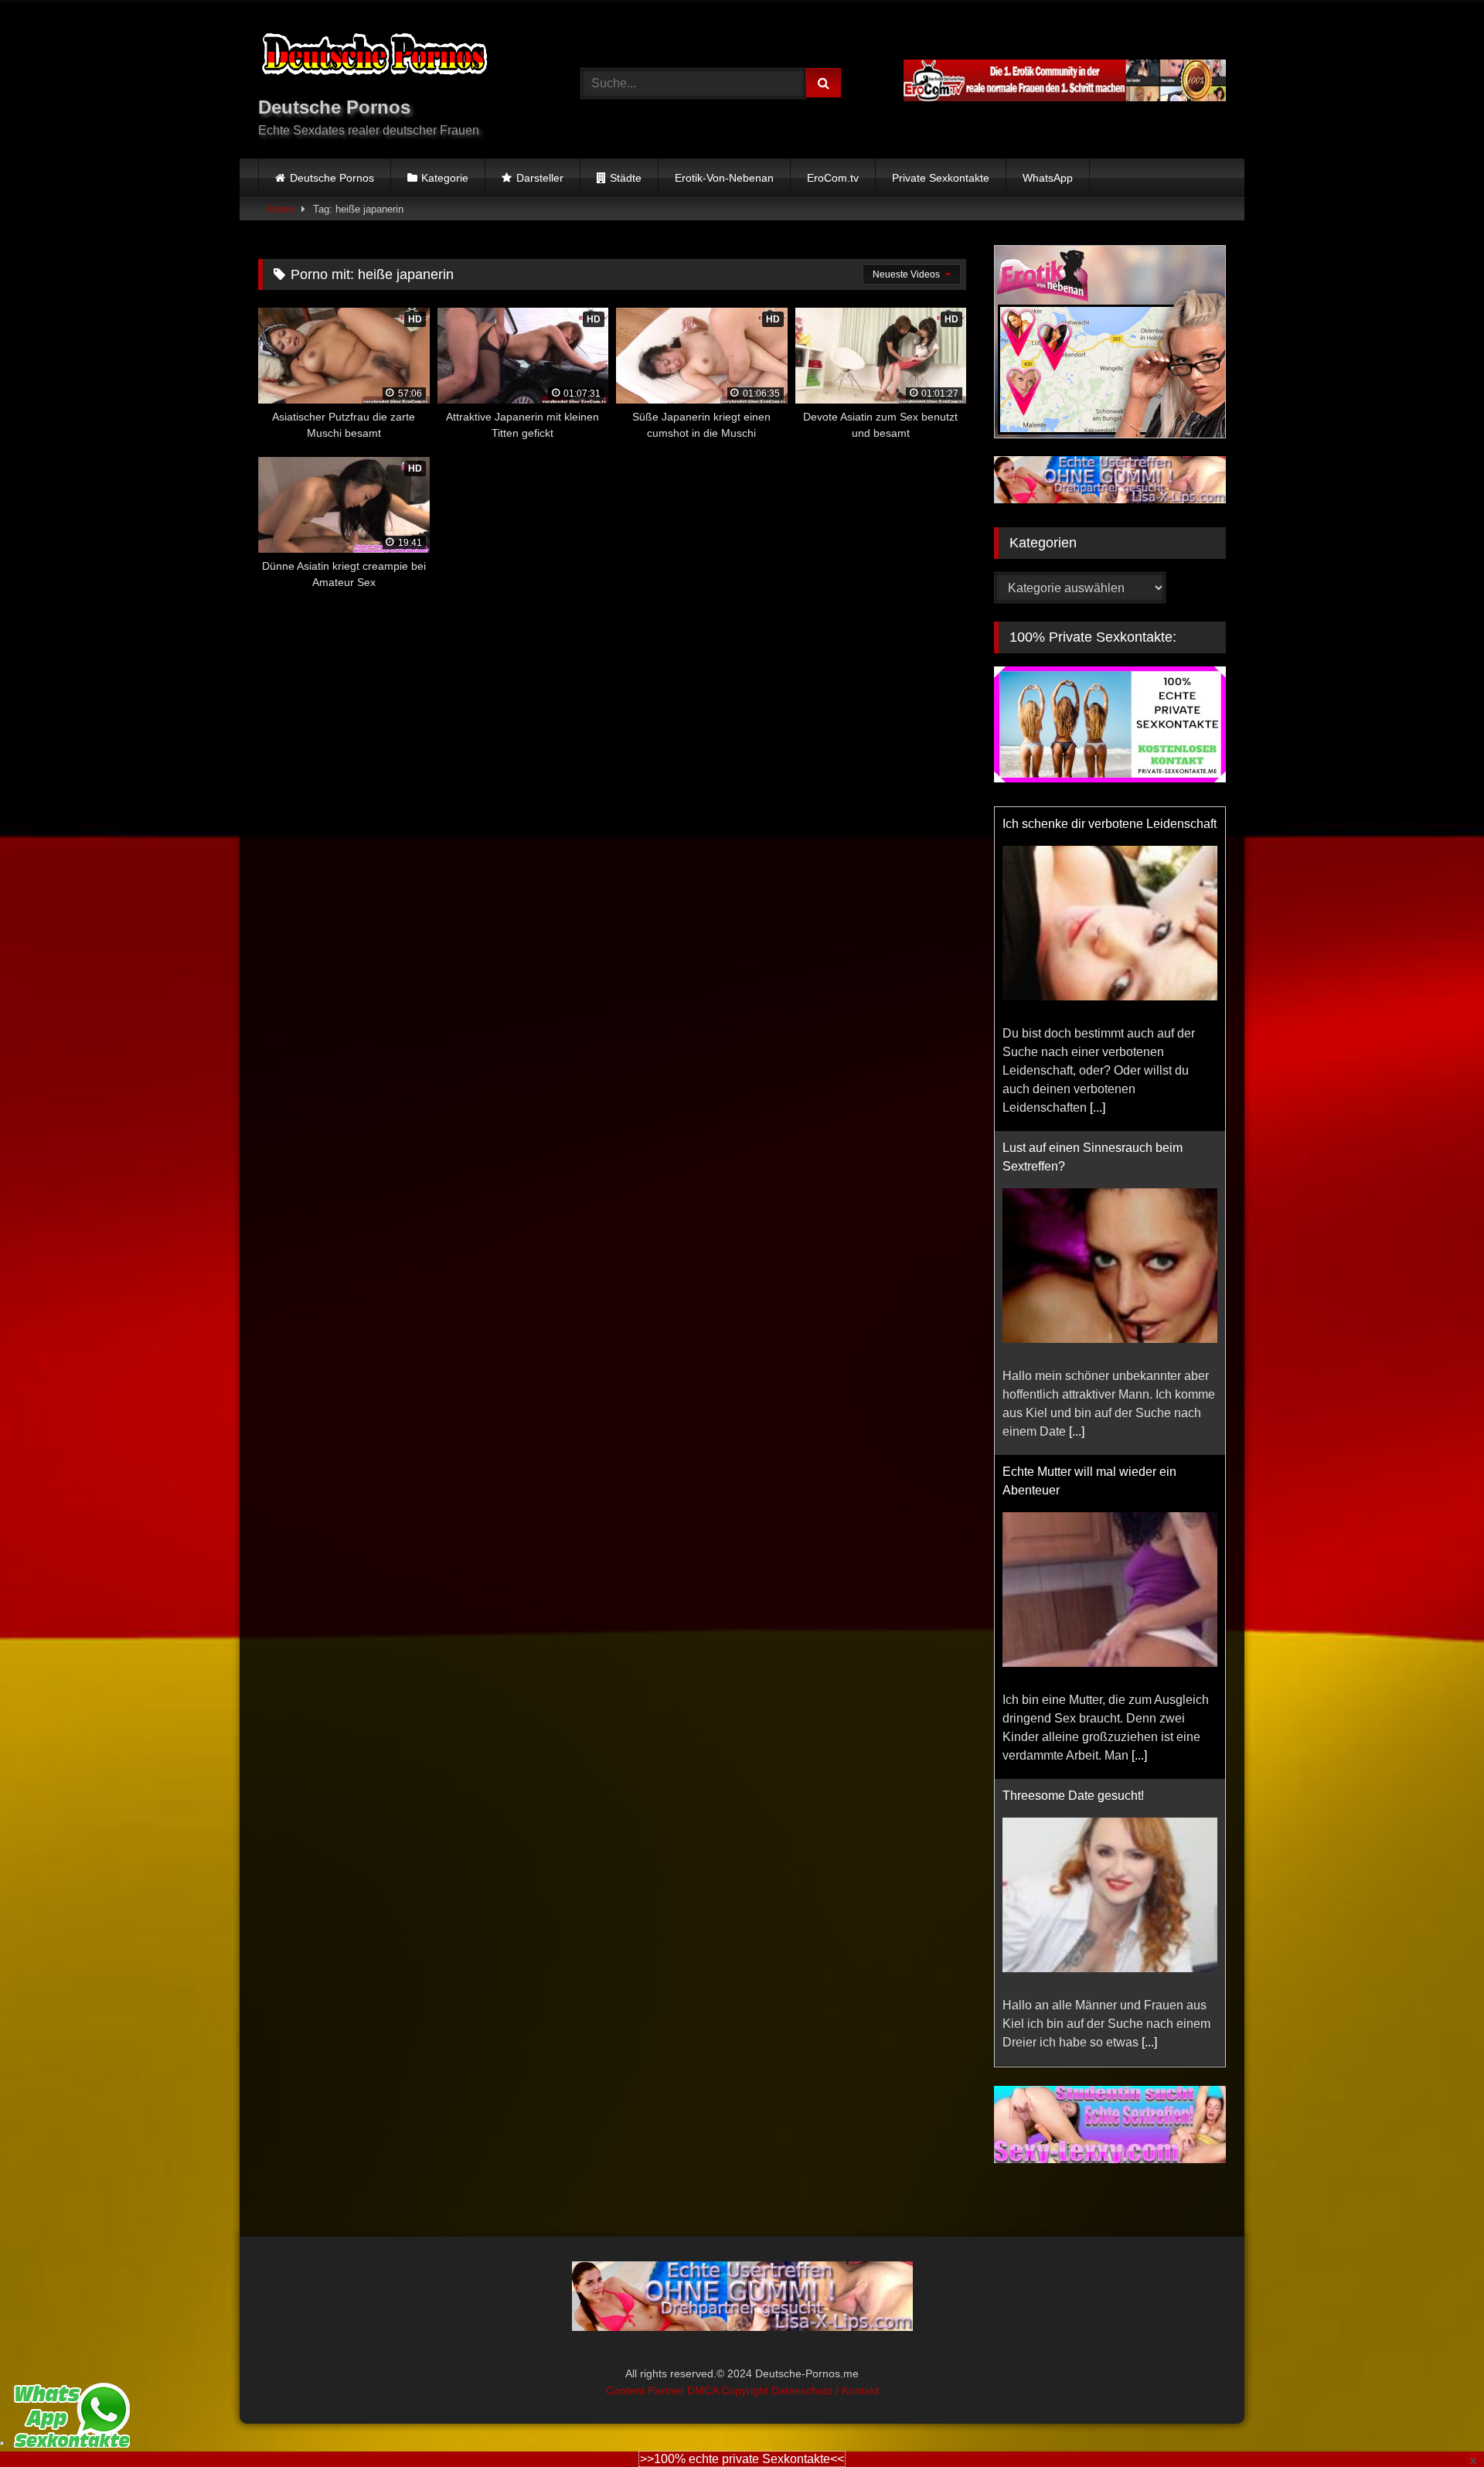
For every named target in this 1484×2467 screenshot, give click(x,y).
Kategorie (445, 178)
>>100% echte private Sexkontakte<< (742, 2459)
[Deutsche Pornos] (374, 57)
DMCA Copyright (729, 2388)
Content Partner (647, 2388)
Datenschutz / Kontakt (825, 2388)
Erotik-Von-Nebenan (724, 178)
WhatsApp (1048, 178)
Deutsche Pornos (332, 178)
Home (281, 209)
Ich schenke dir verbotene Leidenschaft (1110, 824)
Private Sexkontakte (941, 178)
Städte (626, 178)
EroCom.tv (833, 178)
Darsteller (540, 178)
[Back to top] (1436, 2421)
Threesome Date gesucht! (1073, 1796)
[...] (1098, 1107)
